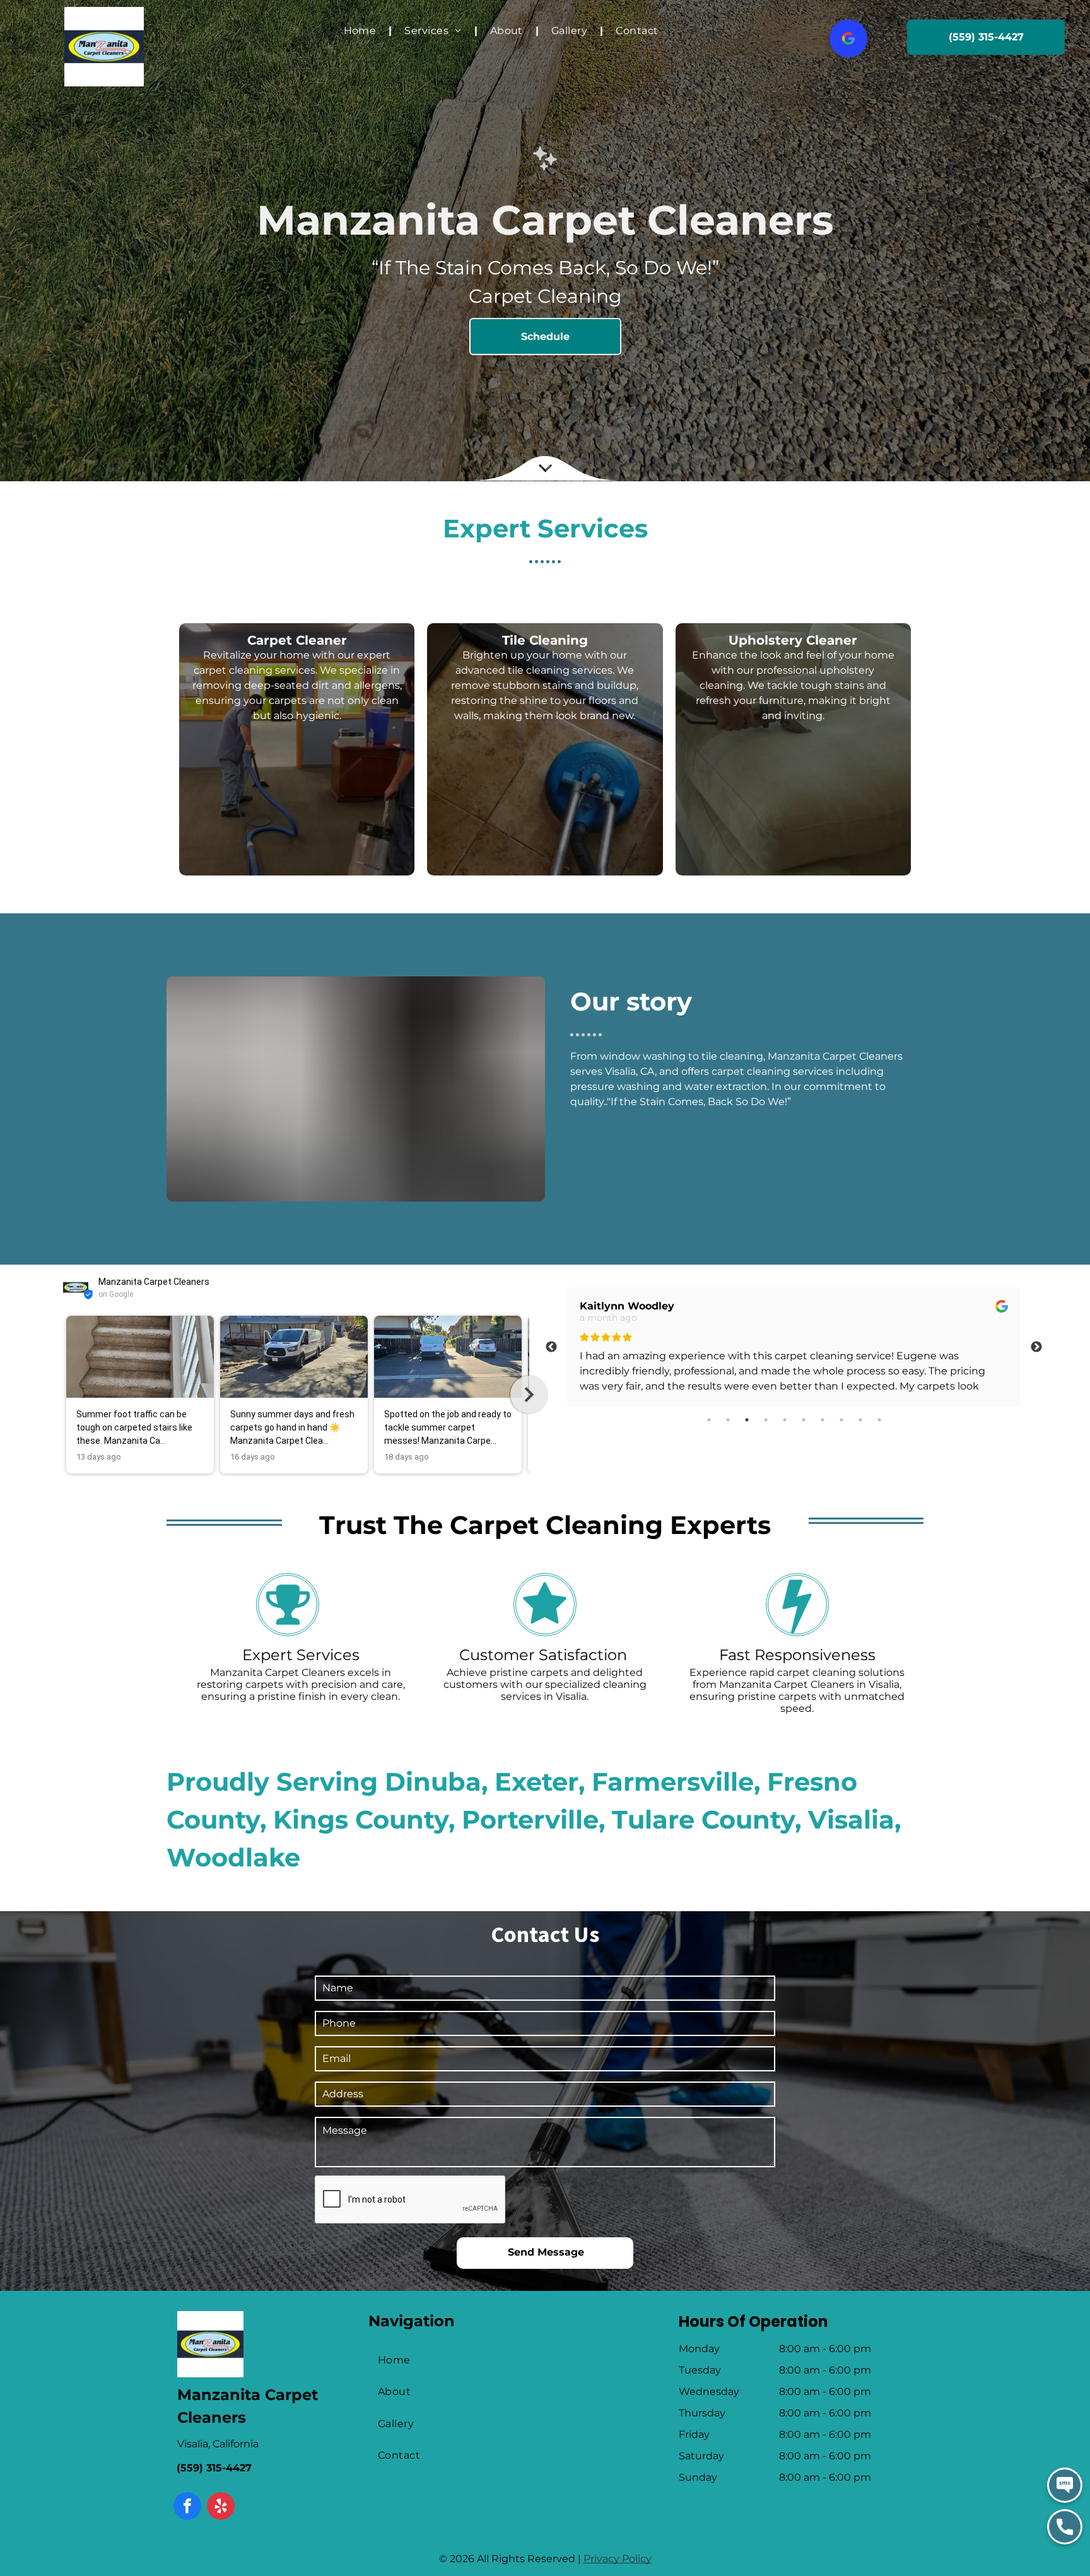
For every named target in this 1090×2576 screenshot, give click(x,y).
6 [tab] (804, 1420)
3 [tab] (747, 1420)
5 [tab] (785, 1420)
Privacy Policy (618, 2559)
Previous (551, 1347)
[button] (63, 1395)
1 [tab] (709, 1420)
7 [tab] (823, 1420)
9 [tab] (860, 1420)
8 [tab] (841, 1420)
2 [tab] (728, 1420)
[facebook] (187, 2508)
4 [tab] (766, 1420)
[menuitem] (362, 31)
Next (1036, 1347)
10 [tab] (879, 1420)
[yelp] (221, 2508)
